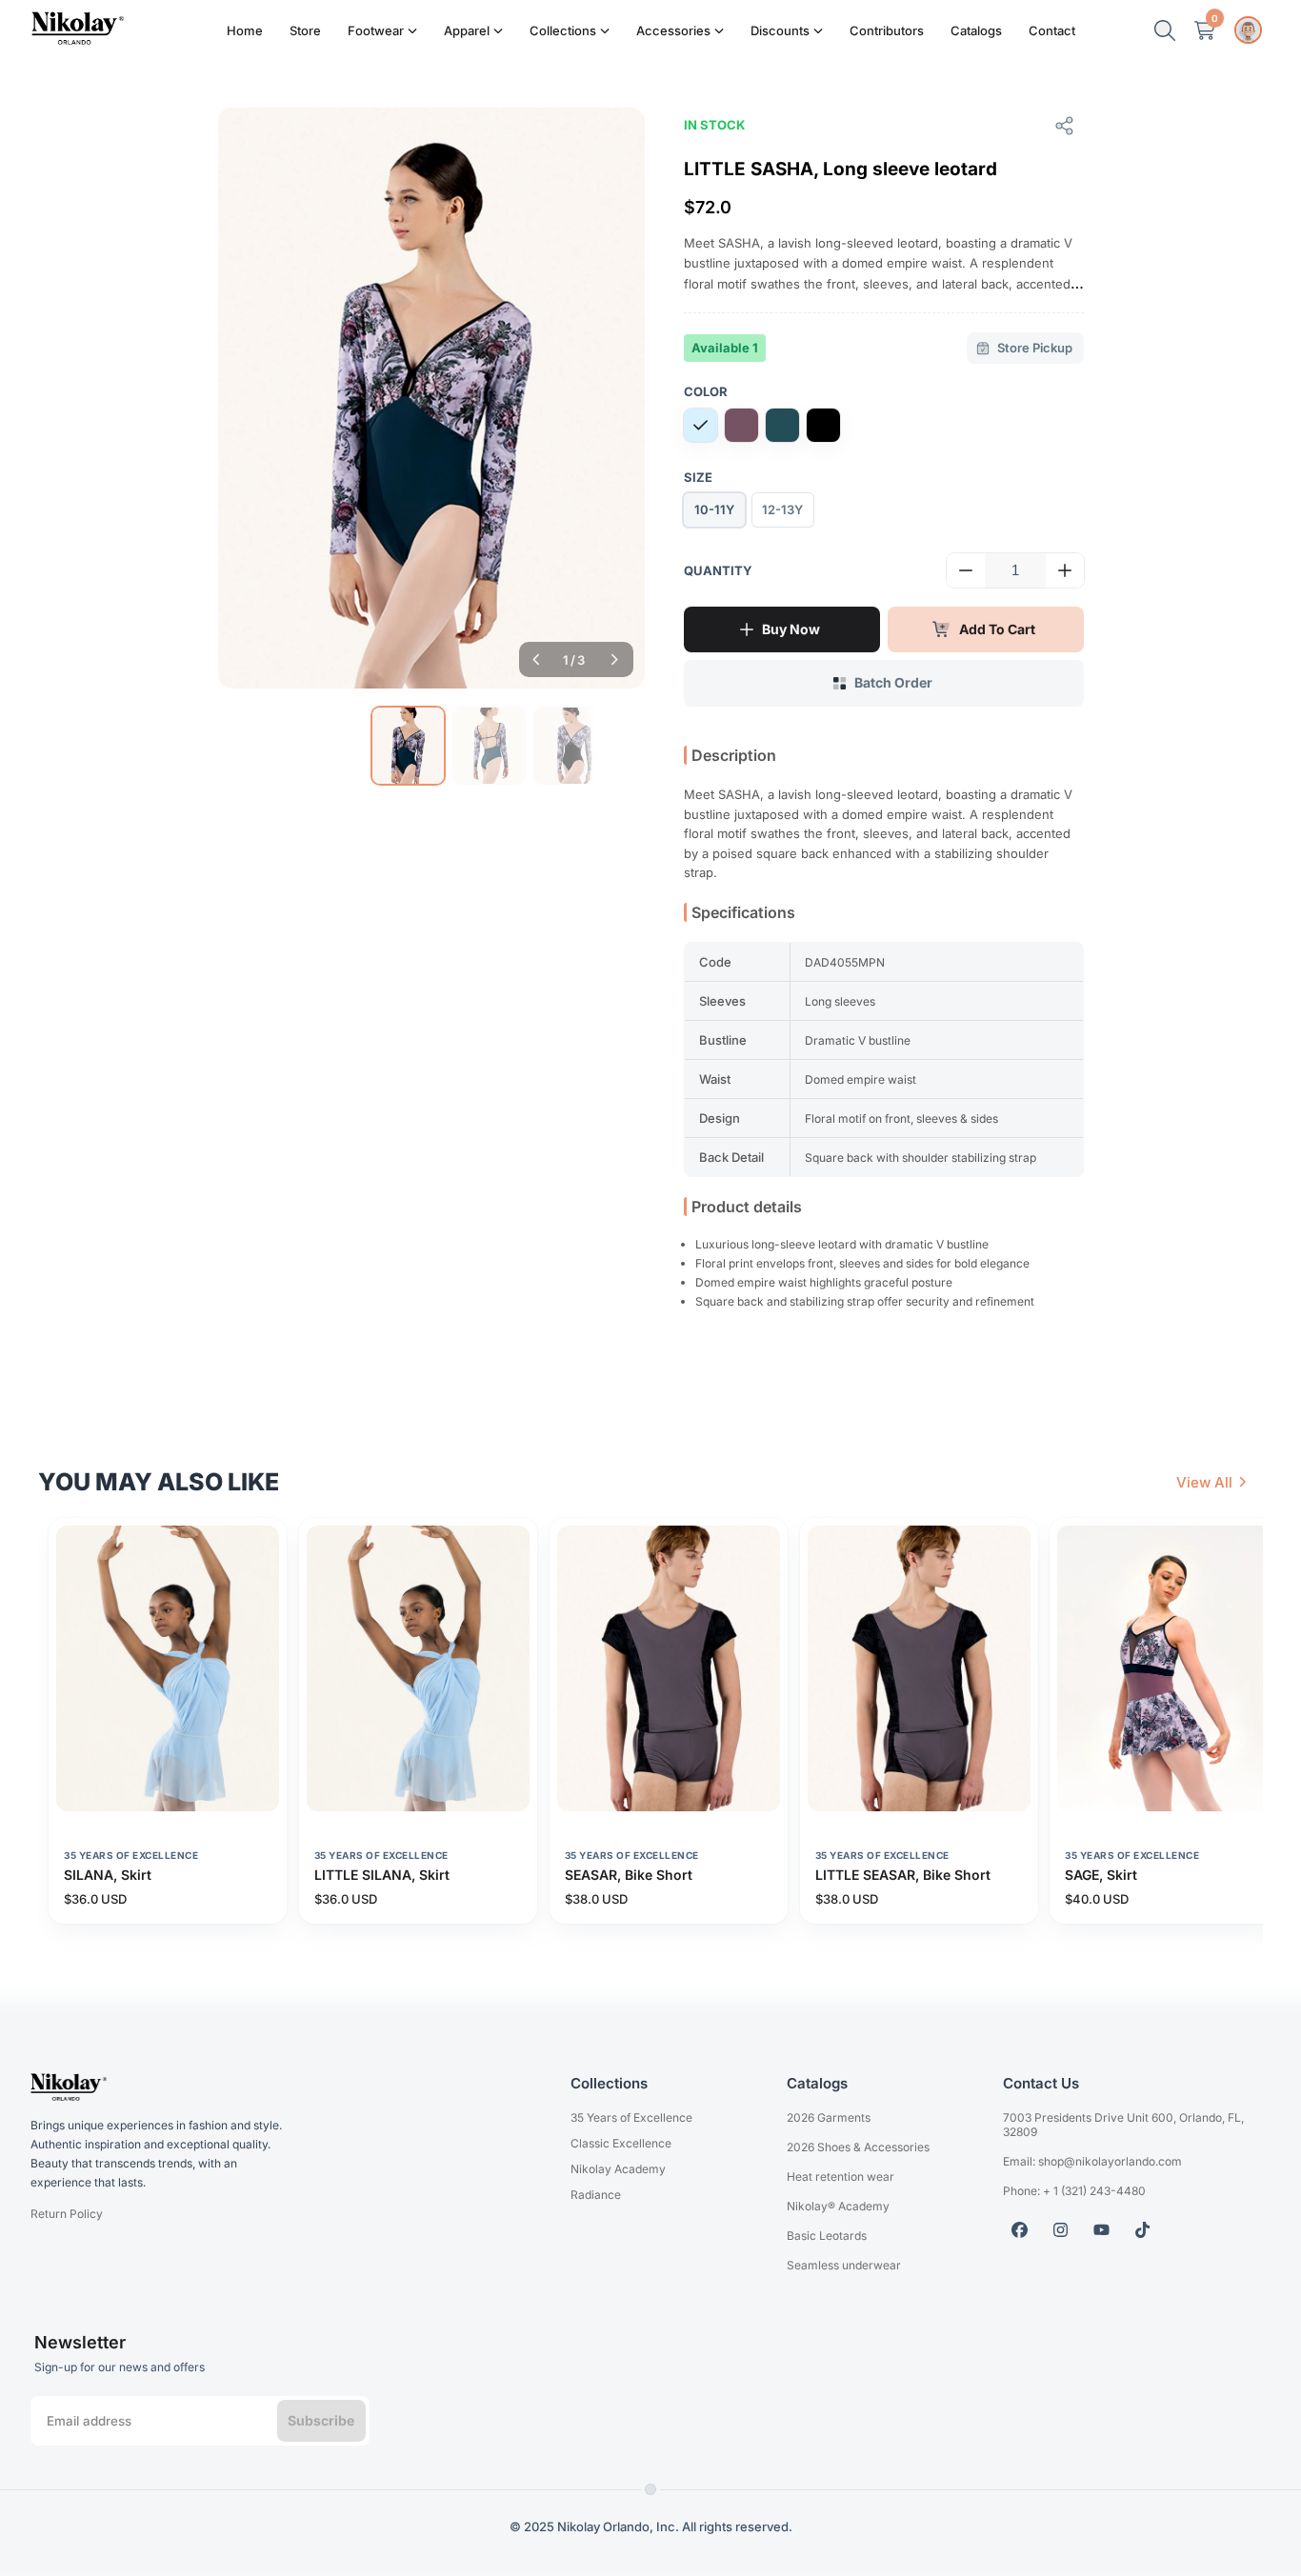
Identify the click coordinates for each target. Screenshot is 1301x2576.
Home (245, 30)
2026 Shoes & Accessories (858, 2147)
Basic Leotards (827, 2236)
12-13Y (782, 509)
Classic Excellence (621, 2143)
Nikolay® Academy (838, 2206)
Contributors (887, 30)
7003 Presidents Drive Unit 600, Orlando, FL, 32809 (1123, 2125)
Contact (1052, 30)
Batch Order (893, 682)
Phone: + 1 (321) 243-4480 (1074, 2191)
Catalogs (976, 30)
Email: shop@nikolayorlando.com (1092, 2161)
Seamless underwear (844, 2265)
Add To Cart (997, 629)
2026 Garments (829, 2117)
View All (1204, 1482)
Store (305, 30)
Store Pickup (1035, 348)
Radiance (596, 2195)
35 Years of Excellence (631, 2117)
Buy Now (791, 629)
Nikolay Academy (618, 2169)
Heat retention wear (841, 2177)
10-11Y (714, 509)
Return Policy (67, 2214)
